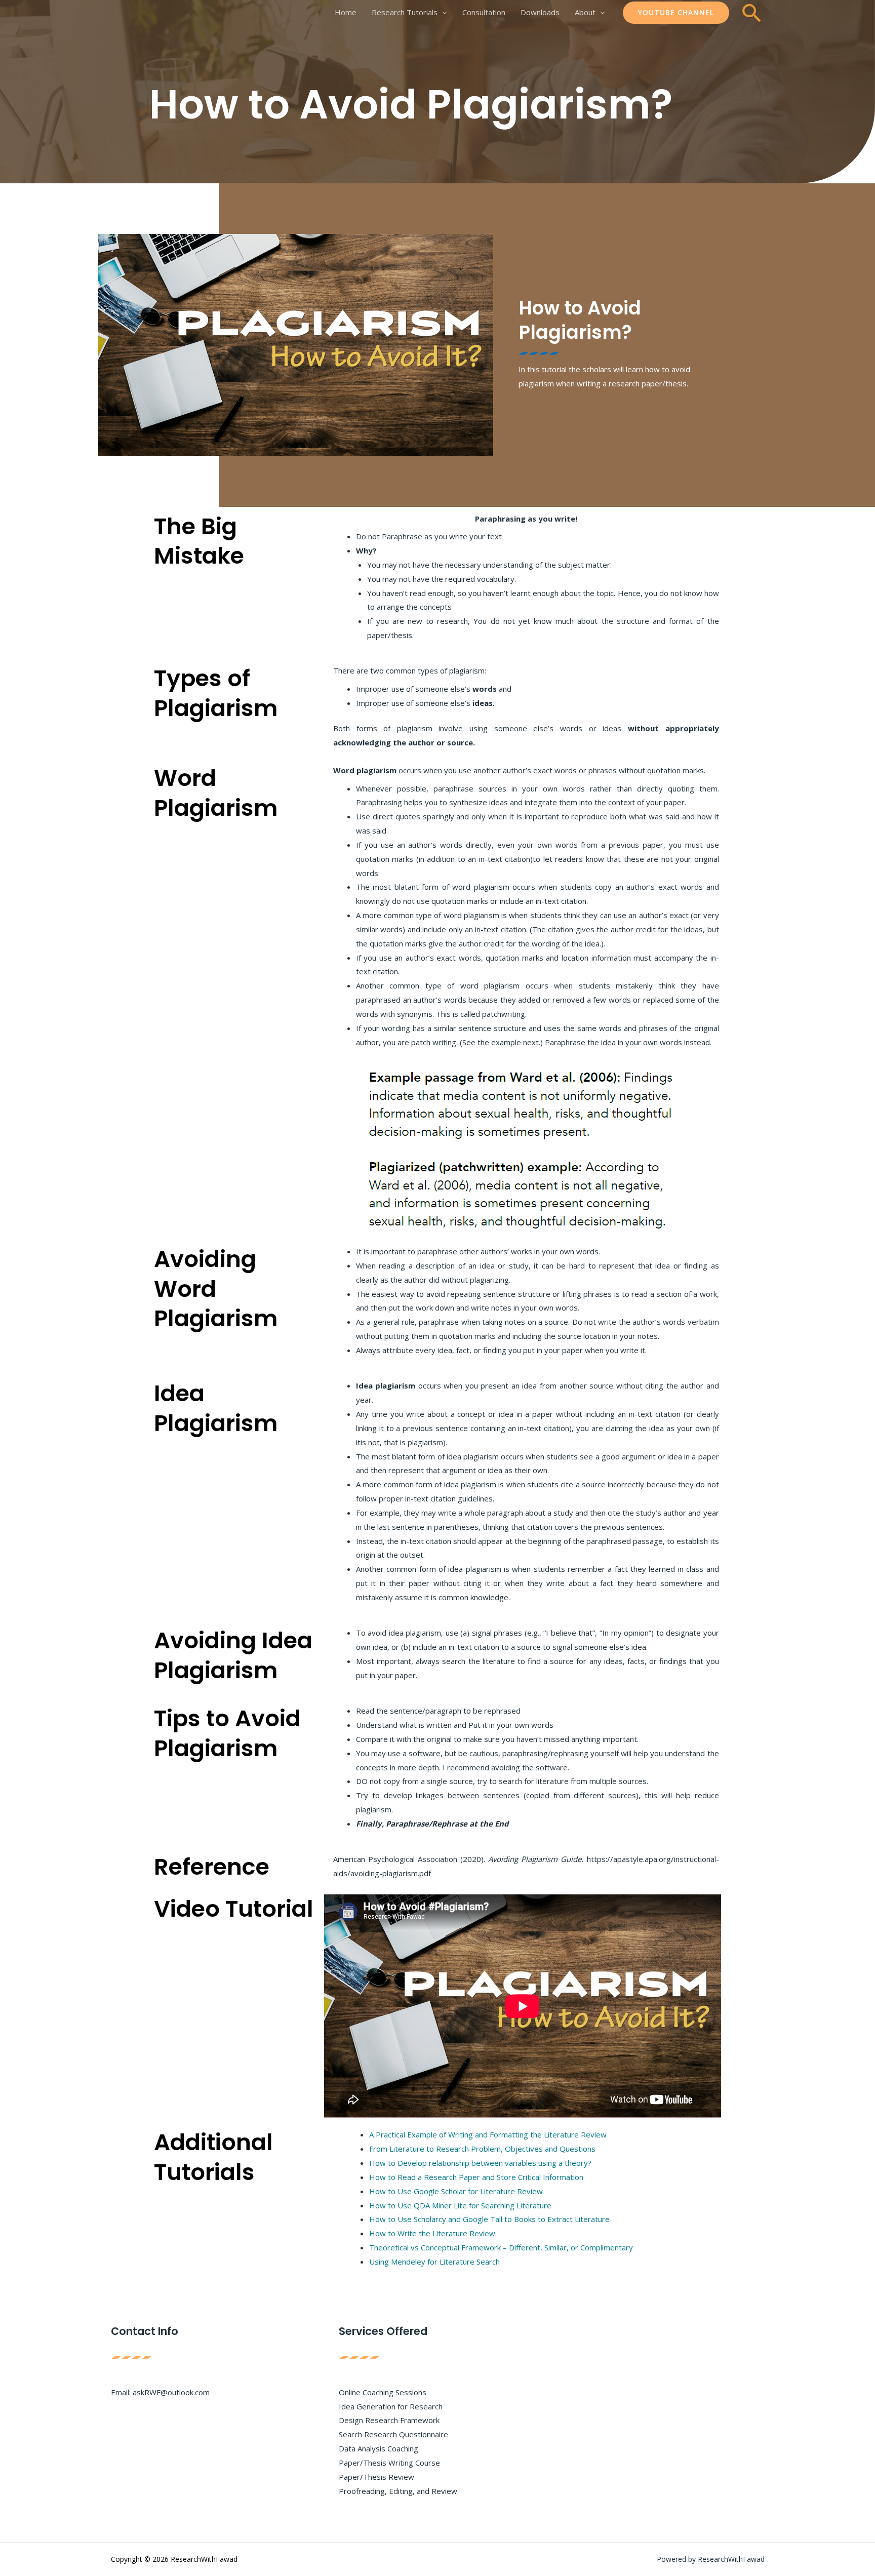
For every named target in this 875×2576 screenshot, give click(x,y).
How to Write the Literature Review (432, 2233)
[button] (676, 13)
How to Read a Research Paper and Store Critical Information (476, 2177)
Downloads (540, 12)
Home (346, 12)
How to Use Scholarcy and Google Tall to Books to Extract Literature (489, 2219)
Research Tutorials (405, 12)
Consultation (484, 12)
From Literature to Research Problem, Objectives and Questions (482, 2149)
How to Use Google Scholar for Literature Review (456, 2191)
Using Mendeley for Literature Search (434, 2262)
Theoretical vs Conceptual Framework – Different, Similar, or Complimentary (501, 2247)
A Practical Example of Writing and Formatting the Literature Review (488, 2134)
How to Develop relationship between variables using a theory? (480, 2163)
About (585, 12)
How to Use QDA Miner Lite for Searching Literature (460, 2205)
